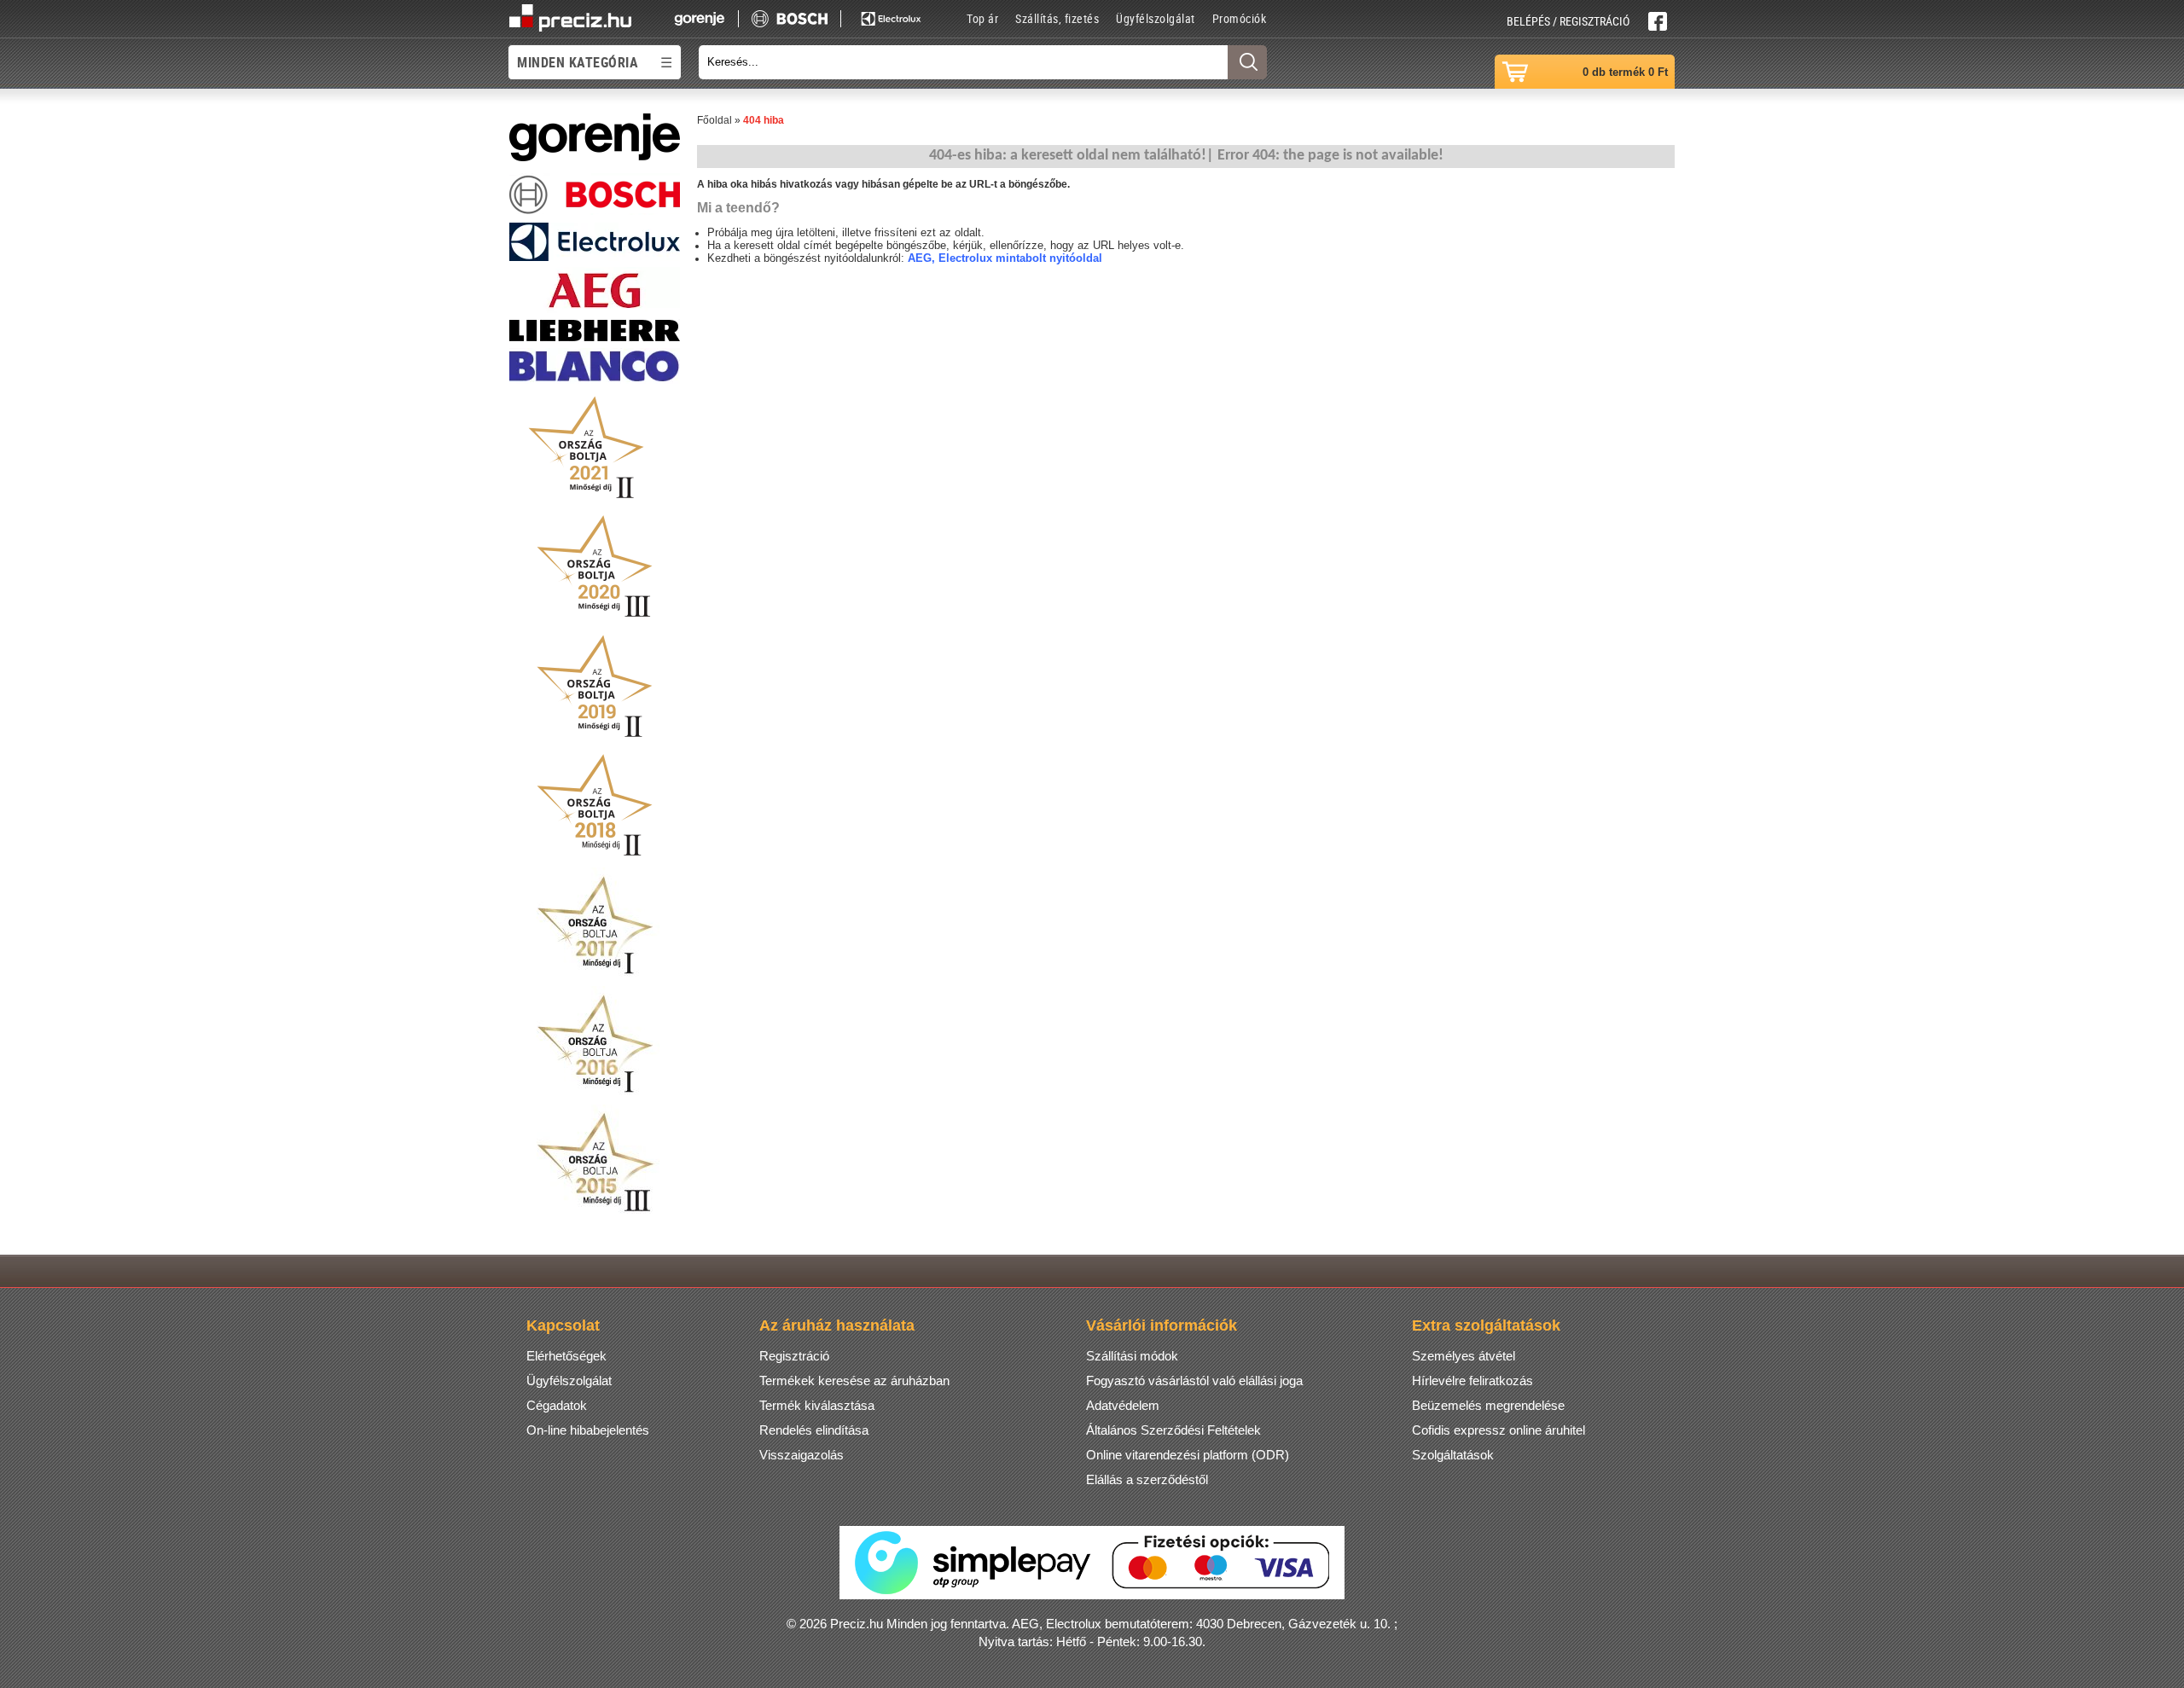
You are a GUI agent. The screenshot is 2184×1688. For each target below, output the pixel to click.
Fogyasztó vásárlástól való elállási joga (1194, 1381)
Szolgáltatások (1453, 1455)
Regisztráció (794, 1356)
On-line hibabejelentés (588, 1430)
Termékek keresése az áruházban (854, 1381)
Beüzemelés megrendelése (1488, 1405)
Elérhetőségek (566, 1356)
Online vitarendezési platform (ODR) (1188, 1455)
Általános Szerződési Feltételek (1173, 1430)
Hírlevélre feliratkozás (1472, 1381)
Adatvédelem (1123, 1405)
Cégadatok (557, 1405)
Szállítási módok (1132, 1356)
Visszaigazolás (802, 1455)
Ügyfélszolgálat (1156, 18)
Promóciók (1240, 18)
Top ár (982, 18)
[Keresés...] (1247, 62)
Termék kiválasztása (817, 1405)
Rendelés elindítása (814, 1430)
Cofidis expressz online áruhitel (1499, 1430)
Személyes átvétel (1464, 1356)
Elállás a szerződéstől (1147, 1479)
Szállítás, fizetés (1057, 18)
